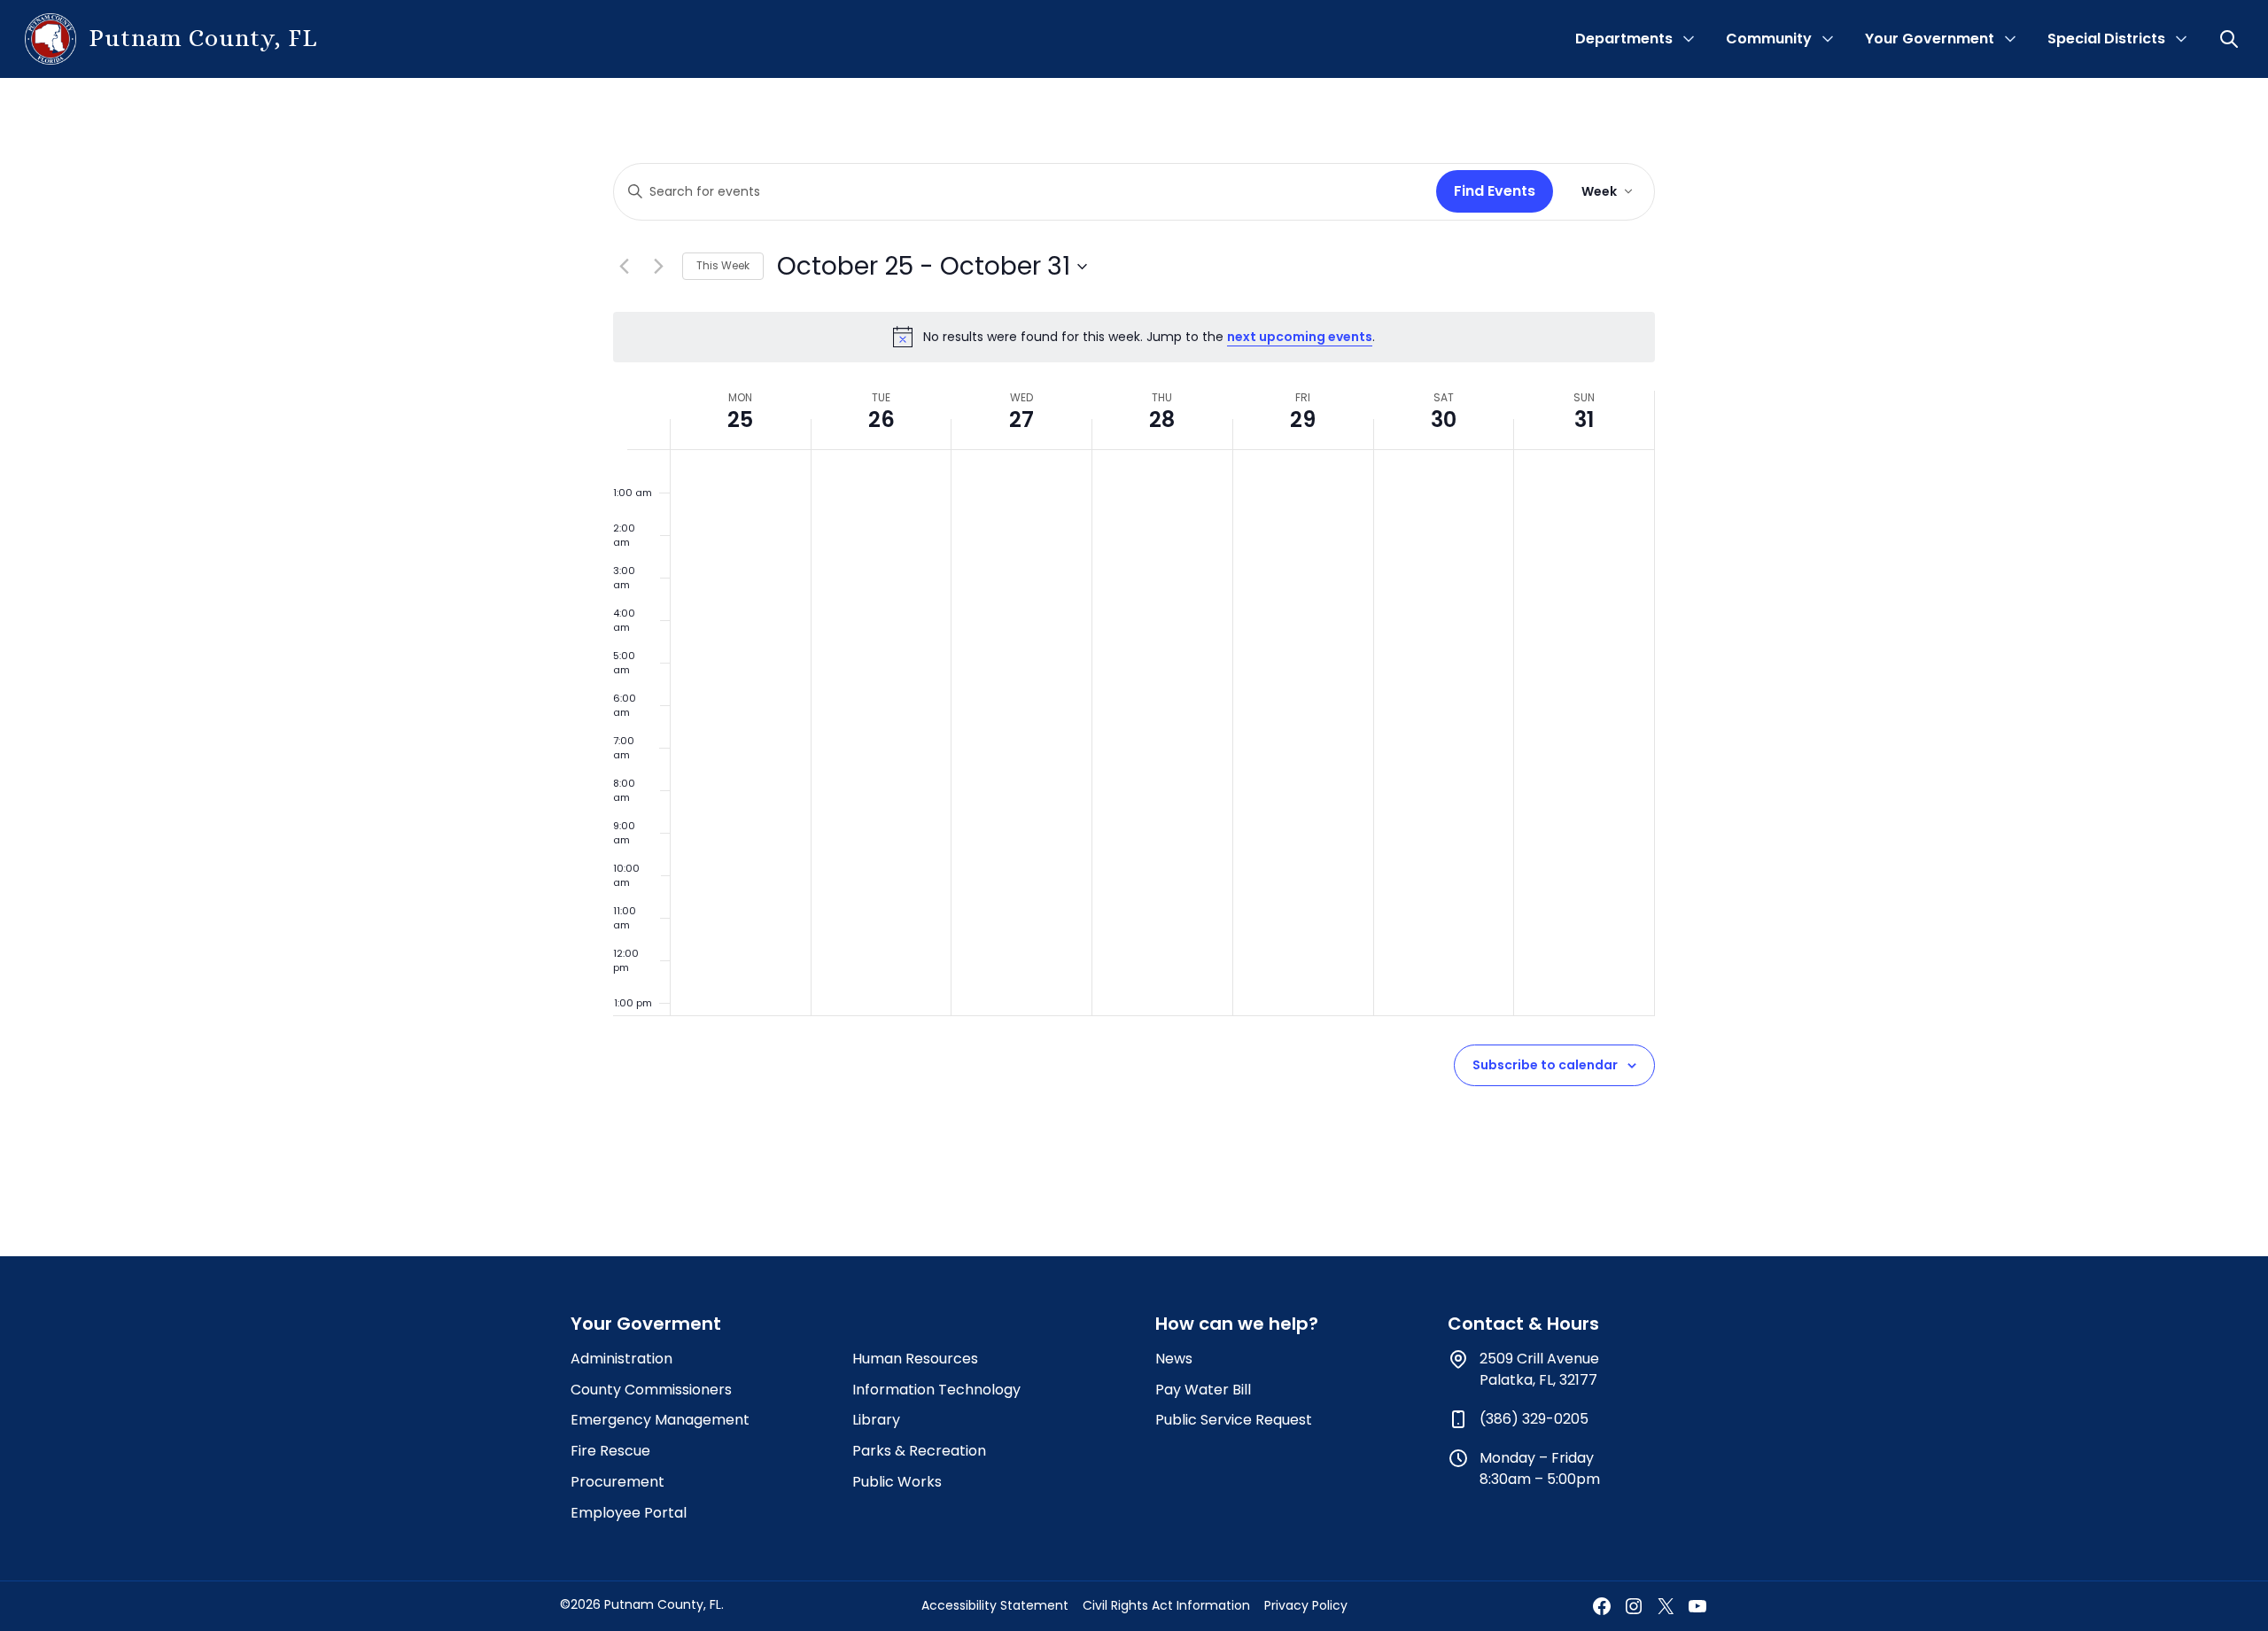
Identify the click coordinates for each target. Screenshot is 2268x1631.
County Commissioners (651, 1390)
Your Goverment (646, 1324)
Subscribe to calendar (1545, 1065)
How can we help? (1237, 1324)
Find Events (1495, 191)
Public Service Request (1234, 1420)
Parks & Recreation (919, 1451)
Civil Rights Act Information (1166, 1605)
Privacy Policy (1306, 1605)
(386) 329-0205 (1534, 1419)
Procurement (617, 1482)
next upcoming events (1300, 337)
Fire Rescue (610, 1451)
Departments (1624, 39)
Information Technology (936, 1390)
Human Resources (915, 1359)
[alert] (1134, 337)
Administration (621, 1359)
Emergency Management (660, 1420)
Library (876, 1420)
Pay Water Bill (1203, 1390)
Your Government (1930, 39)
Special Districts (2106, 39)
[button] (2231, 39)
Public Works (897, 1482)
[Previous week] (624, 267)
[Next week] (658, 267)
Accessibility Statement (995, 1605)
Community (1769, 39)
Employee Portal (629, 1513)
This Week (723, 265)
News (1174, 1359)
